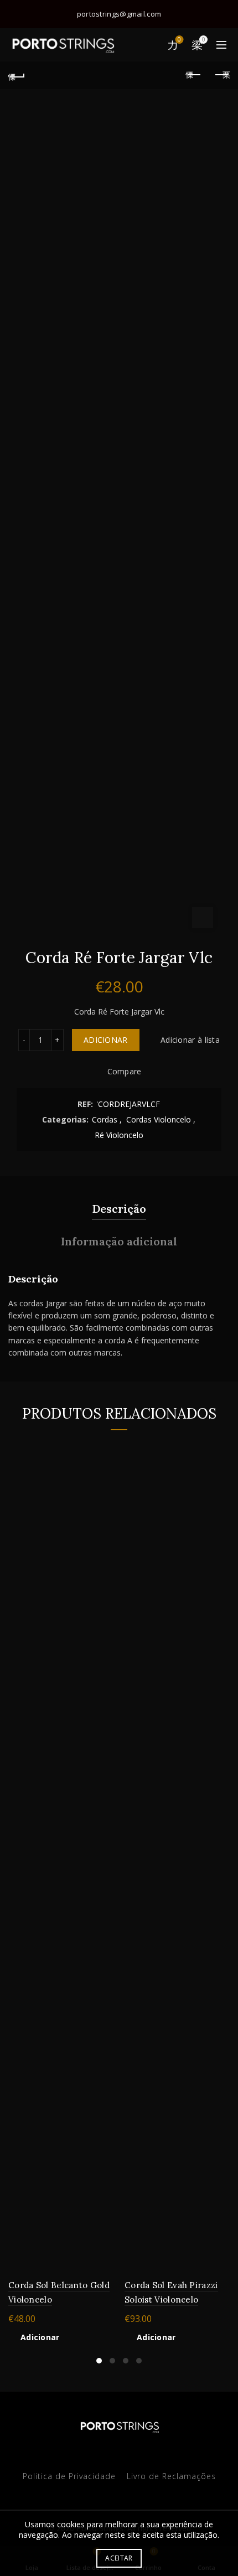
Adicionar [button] (40, 2337)
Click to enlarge (203, 918)
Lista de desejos (179, 40)
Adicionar (106, 1040)
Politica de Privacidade (69, 2476)
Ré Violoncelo (119, 1135)
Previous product (194, 75)
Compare (124, 1072)
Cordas (105, 1119)
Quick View (104, 1489)
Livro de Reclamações (171, 2476)
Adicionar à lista (190, 1040)
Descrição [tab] (119, 1209)
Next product (221, 75)
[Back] (17, 75)
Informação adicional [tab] (119, 1241)
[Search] (148, 45)
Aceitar (119, 2558)
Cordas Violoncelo (159, 1119)
